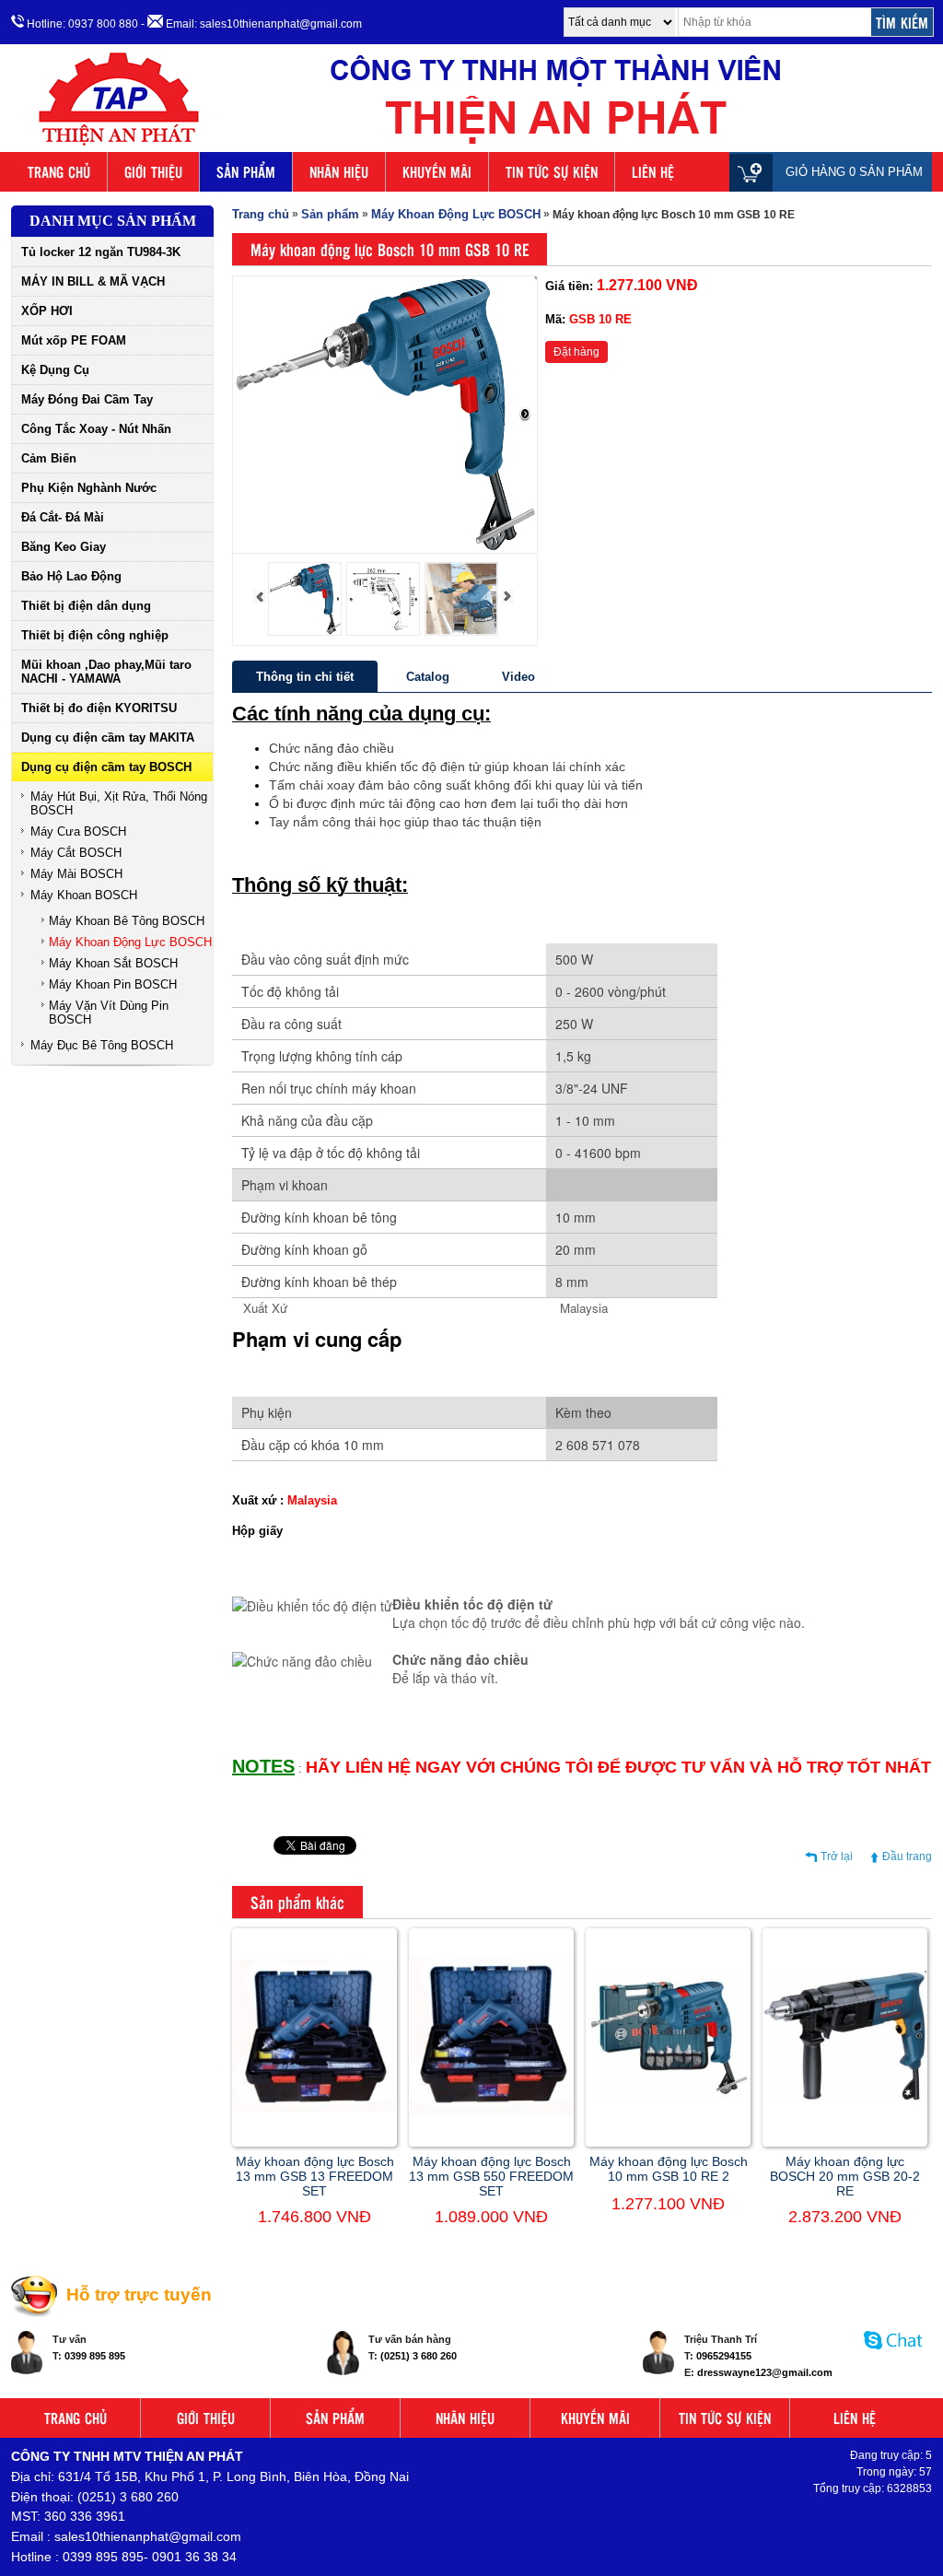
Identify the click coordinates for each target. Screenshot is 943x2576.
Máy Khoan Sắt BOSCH (113, 963)
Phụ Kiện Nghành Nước (89, 488)
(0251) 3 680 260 (419, 2356)
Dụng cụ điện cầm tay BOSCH (106, 767)
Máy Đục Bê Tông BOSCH (102, 1045)
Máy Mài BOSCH (76, 874)
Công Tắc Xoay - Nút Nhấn (96, 429)
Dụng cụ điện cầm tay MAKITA (108, 738)
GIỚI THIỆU (153, 172)
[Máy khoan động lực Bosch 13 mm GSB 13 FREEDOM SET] (314, 2108)
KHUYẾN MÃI (437, 172)
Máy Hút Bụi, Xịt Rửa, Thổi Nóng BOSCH (119, 803)
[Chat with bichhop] (894, 2359)
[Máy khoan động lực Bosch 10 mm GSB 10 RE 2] (668, 2094)
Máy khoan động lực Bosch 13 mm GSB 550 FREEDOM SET (491, 2176)
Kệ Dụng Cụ (55, 370)
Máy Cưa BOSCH (78, 831)
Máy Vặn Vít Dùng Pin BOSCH (109, 1013)
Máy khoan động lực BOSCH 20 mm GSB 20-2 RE (845, 2176)
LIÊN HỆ (653, 172)
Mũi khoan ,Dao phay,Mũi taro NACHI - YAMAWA (106, 672)
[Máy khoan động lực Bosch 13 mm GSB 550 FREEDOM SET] (491, 2112)
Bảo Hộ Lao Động (71, 576)
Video (518, 677)
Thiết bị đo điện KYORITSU (99, 708)
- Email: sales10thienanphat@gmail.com (251, 24)
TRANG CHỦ (59, 172)
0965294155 (724, 2356)
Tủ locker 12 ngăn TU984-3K (101, 252)
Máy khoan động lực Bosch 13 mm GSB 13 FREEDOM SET (315, 2176)
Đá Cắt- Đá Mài (63, 517)
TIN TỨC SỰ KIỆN (552, 172)
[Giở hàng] (756, 172)
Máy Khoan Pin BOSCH (113, 984)
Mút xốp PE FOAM (74, 340)
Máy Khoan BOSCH (84, 895)
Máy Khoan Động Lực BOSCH (130, 942)
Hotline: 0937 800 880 (81, 24)
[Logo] (471, 146)
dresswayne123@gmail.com (765, 2372)
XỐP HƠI (47, 311)
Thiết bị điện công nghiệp (95, 635)
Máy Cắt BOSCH (76, 853)
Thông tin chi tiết (305, 677)
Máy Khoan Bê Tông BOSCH (127, 921)
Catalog (428, 677)
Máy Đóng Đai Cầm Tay (87, 399)
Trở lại (837, 1856)
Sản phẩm (330, 214)
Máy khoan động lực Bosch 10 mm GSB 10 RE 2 (669, 2169)
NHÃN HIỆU (339, 172)
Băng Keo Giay (64, 547)
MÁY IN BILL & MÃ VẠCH (93, 281)
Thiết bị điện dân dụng (86, 606)
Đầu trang (907, 1856)
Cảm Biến (49, 458)
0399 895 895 (95, 2356)
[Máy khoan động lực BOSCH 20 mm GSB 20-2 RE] (845, 2098)
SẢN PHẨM (246, 172)
